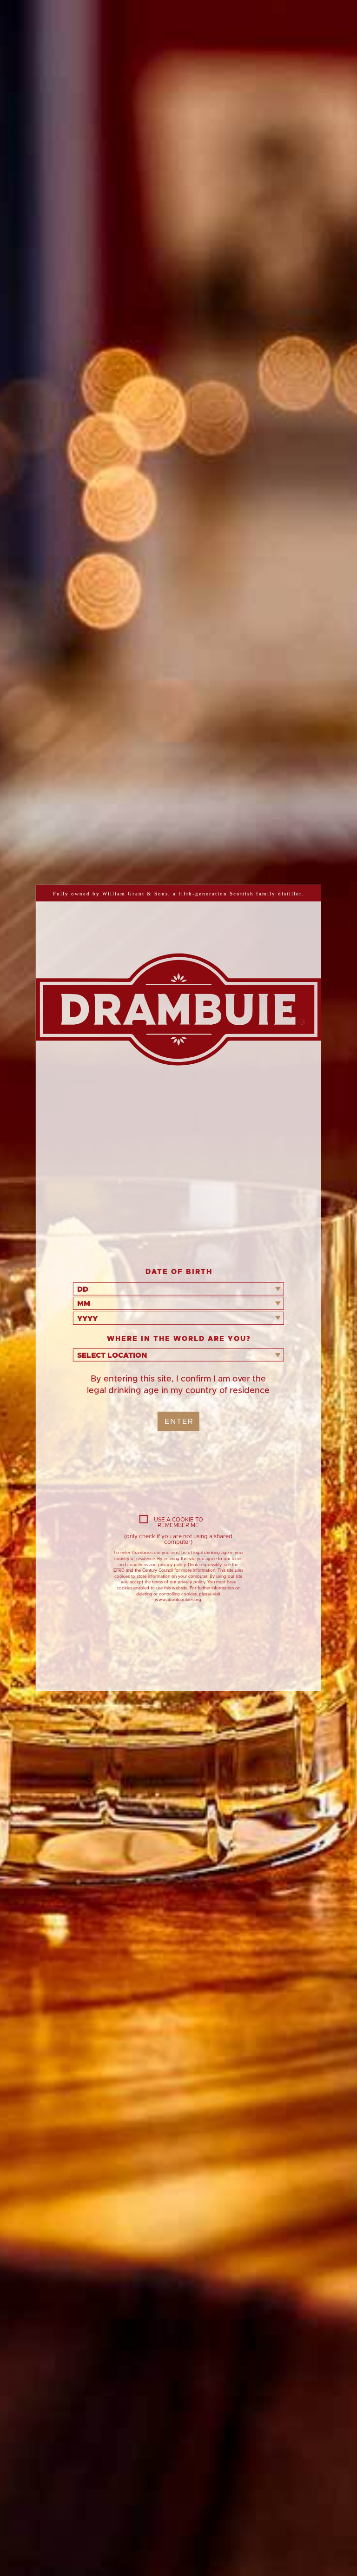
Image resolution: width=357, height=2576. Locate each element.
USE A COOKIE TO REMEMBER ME (178, 1522)
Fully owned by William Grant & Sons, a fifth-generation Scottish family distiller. (178, 894)
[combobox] (178, 1289)
